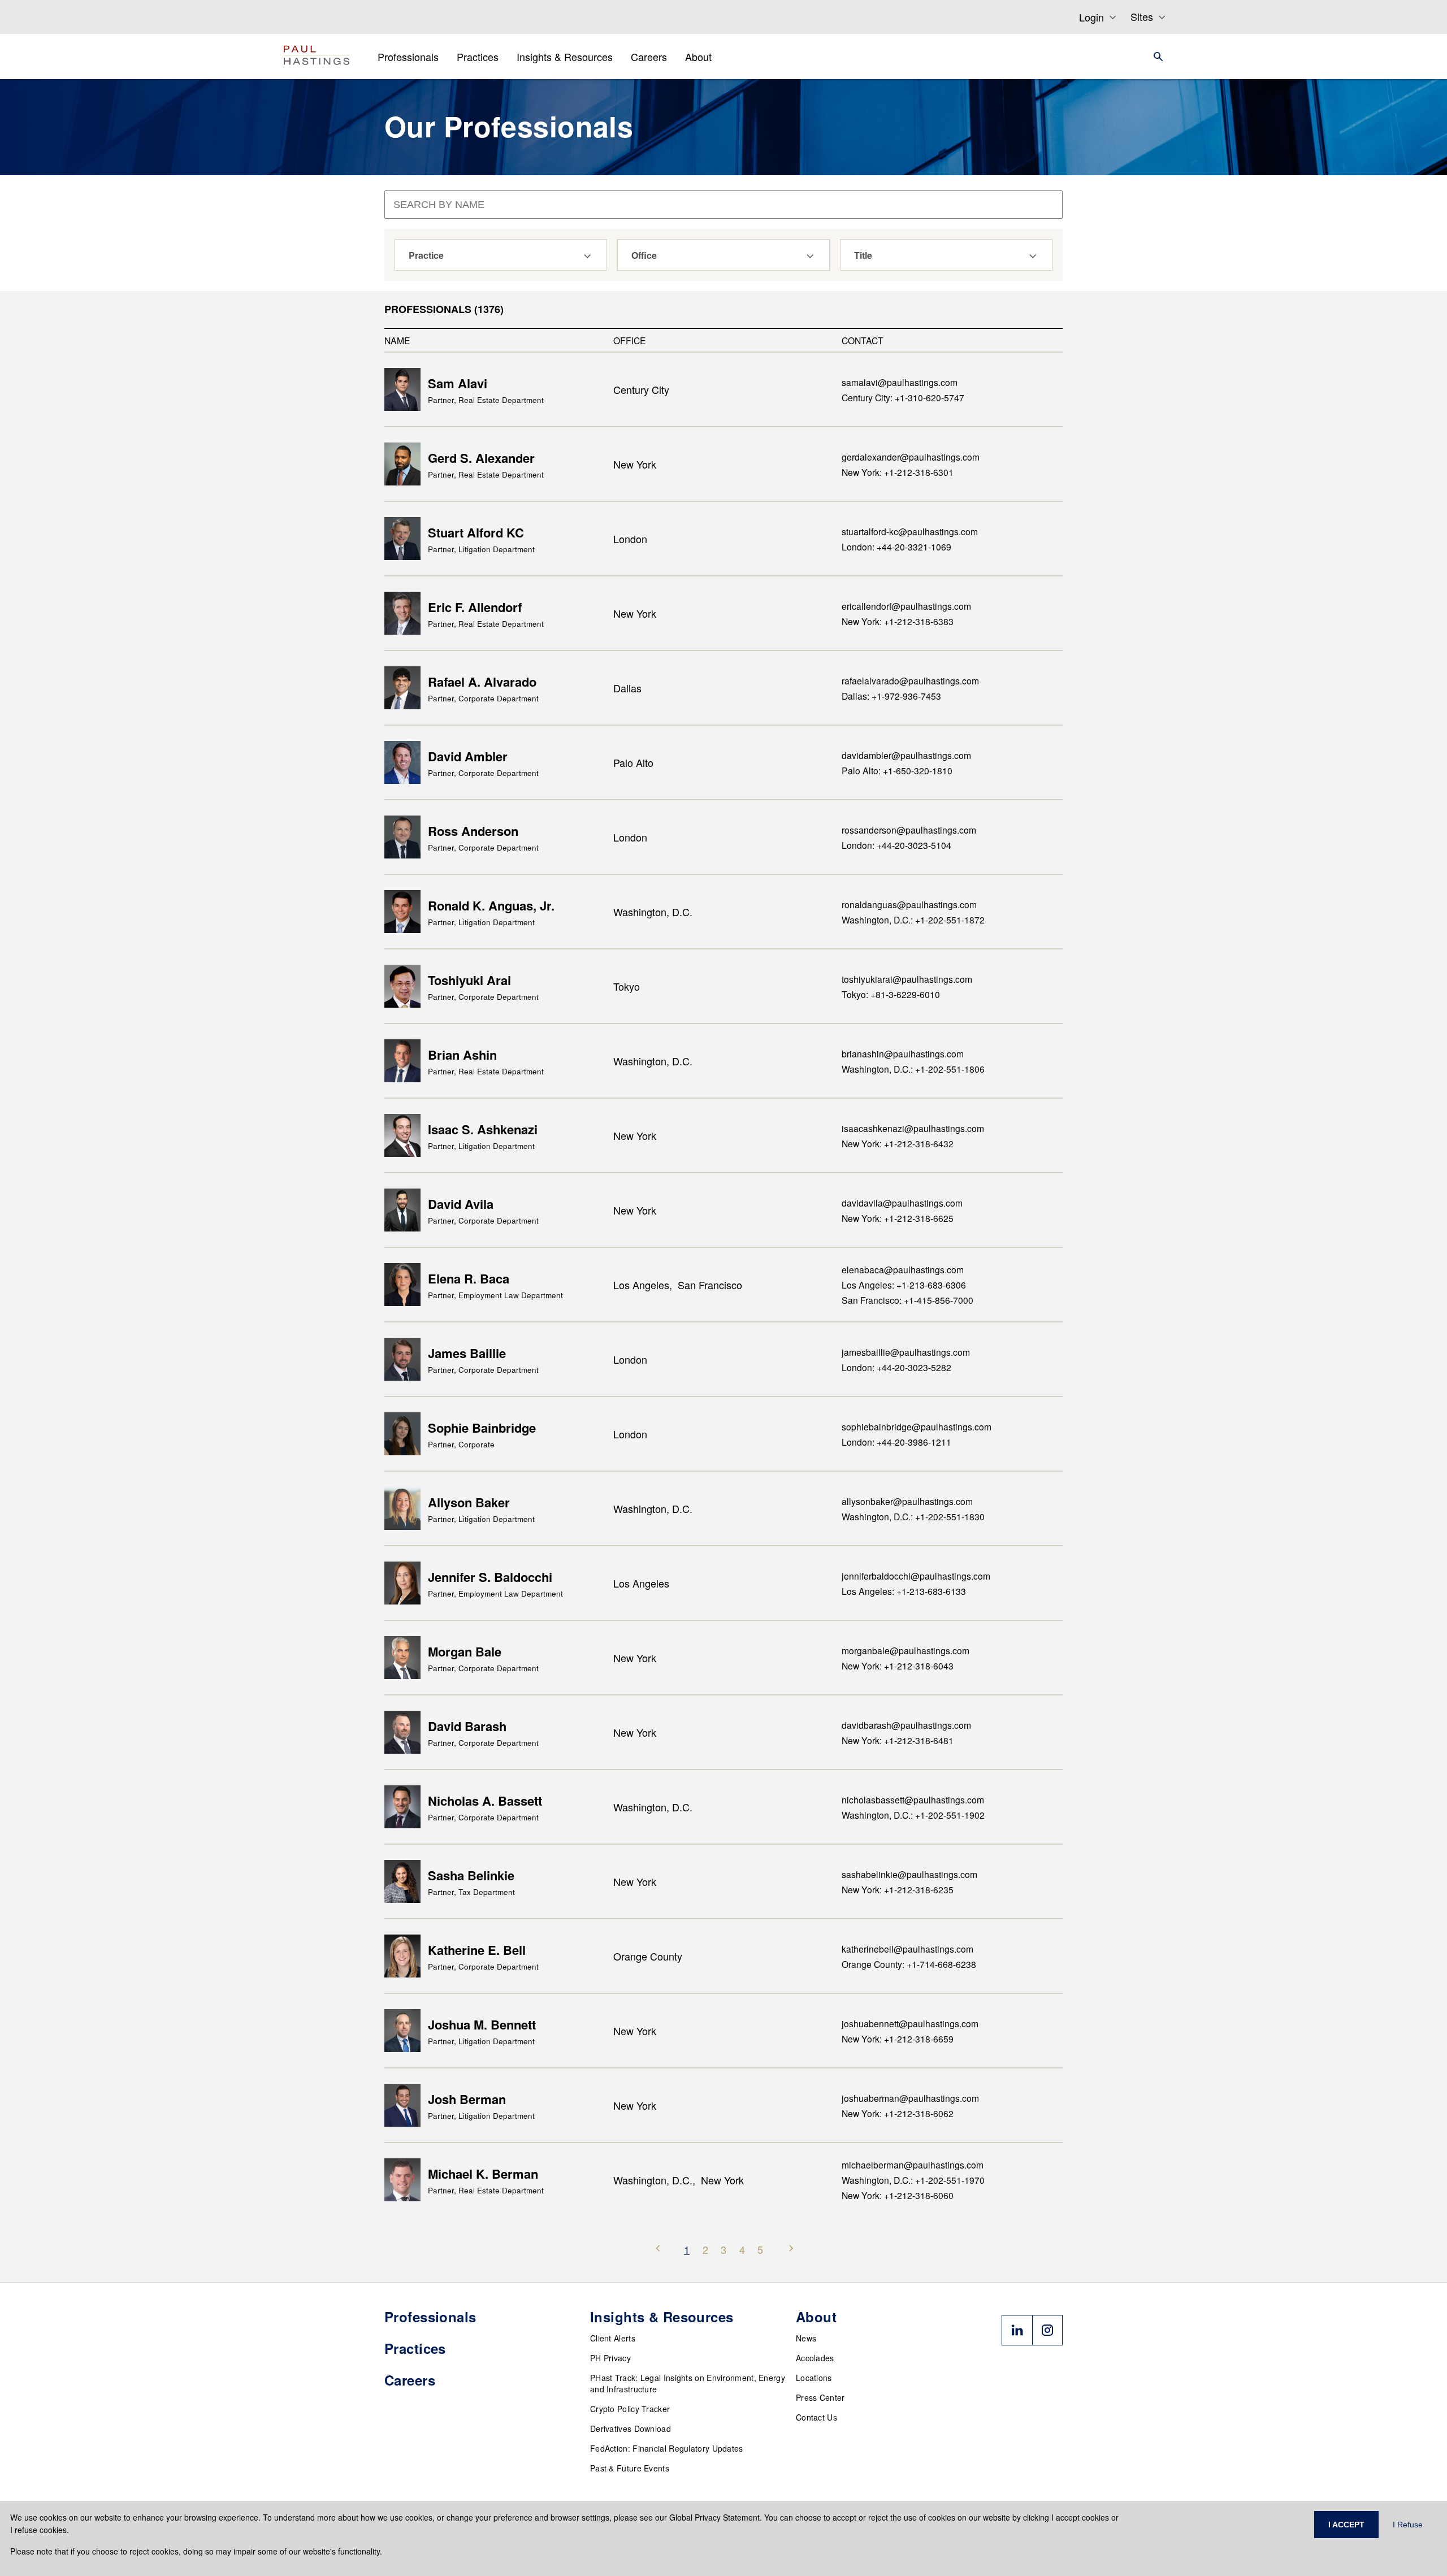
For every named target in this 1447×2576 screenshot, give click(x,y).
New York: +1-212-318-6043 (898, 1666)
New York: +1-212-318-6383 (898, 621)
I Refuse (1408, 2525)
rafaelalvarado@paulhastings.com (910, 680)
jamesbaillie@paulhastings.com (906, 1352)
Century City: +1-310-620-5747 (903, 397)
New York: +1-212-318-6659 (898, 2039)
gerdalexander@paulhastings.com (911, 457)
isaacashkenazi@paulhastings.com (913, 1128)
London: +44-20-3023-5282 (896, 1367)
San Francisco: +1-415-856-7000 (907, 1300)
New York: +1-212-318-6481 (898, 1740)
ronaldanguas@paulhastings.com (909, 904)
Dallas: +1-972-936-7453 (891, 696)
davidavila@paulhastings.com (902, 1203)
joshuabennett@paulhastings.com (910, 2023)
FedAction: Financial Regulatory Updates (667, 2448)
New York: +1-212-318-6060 (898, 2195)
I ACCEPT (1346, 2525)
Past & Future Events (630, 2468)
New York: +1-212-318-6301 (898, 472)
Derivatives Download (631, 2428)
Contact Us (816, 2417)
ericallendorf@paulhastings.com (906, 606)
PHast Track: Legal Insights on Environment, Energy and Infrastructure (688, 2383)
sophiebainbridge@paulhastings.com (917, 1426)
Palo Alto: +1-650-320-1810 (897, 770)
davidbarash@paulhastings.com (906, 1725)
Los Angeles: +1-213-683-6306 (904, 1285)
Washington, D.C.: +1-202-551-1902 (913, 1815)
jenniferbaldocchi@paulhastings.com (916, 1576)
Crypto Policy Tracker (630, 2409)
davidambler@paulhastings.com (906, 755)
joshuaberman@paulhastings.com (910, 2098)
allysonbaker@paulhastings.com (907, 1501)
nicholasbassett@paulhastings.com (913, 1799)
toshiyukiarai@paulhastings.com (907, 979)
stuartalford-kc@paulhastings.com (910, 531)
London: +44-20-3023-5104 (896, 845)
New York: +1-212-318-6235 (898, 1889)
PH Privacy (610, 2358)
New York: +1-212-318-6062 (898, 2113)
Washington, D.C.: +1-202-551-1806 (913, 1069)
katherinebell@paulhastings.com (907, 1949)
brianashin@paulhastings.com (903, 1053)
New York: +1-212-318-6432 (898, 1143)
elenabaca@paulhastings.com (903, 1269)
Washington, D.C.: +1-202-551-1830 (913, 1516)
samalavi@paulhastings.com (900, 382)
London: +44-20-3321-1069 (896, 547)
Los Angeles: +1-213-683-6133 (904, 1591)
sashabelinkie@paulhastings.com (909, 1874)
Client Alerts (613, 2338)
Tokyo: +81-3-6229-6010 (891, 994)
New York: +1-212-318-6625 (898, 1218)
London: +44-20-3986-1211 (896, 1442)
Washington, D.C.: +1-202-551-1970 (913, 2180)
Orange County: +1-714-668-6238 (909, 1964)
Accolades (815, 2358)
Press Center (820, 2397)
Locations (814, 2378)
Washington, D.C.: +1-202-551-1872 (913, 920)
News (806, 2338)
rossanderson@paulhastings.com (909, 830)
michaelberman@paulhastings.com (913, 2165)
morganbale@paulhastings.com (906, 1650)
